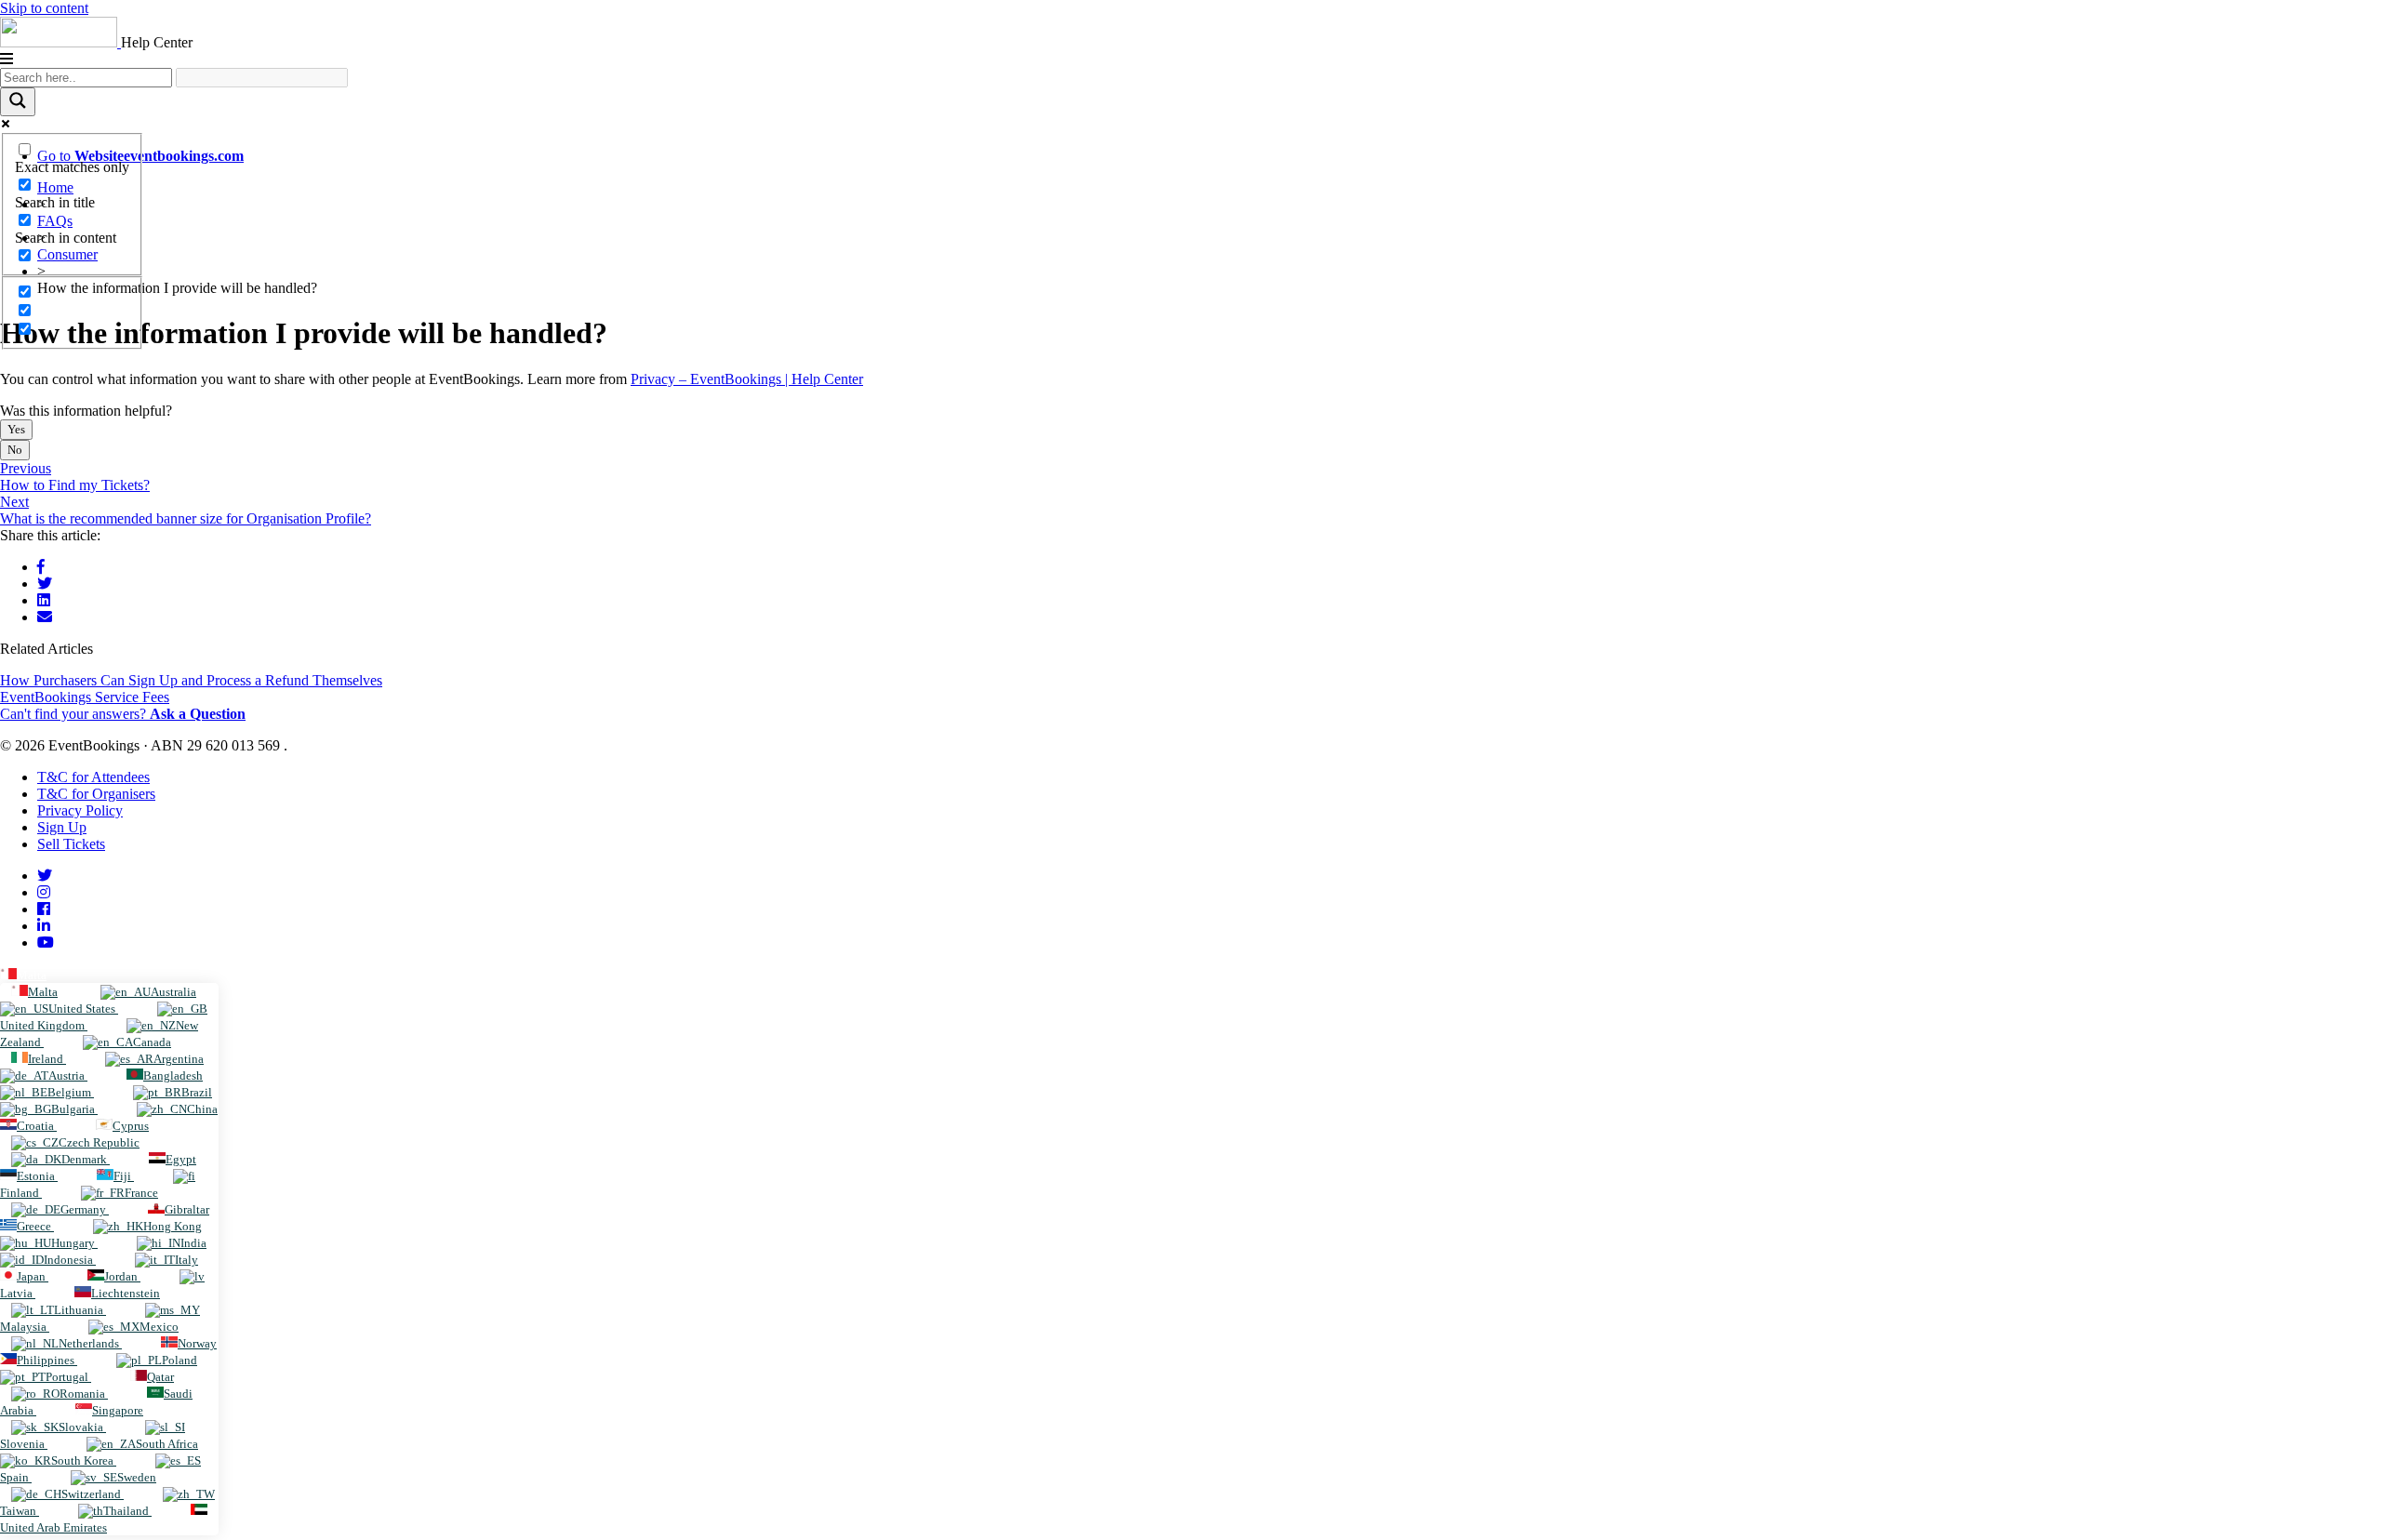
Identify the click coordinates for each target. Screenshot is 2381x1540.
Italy (186, 1260)
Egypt (181, 1159)
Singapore (118, 1410)
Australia (173, 992)
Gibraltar (187, 1209)
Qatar (160, 1377)
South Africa (167, 1444)
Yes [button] (16, 429)
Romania (84, 1394)
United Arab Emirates (53, 1527)
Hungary (74, 1243)
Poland (180, 1360)
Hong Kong (173, 1226)
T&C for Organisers (96, 794)
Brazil (197, 1092)
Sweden (137, 1477)
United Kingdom (44, 1025)
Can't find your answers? (123, 714)
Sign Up (62, 827)
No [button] (15, 450)
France (141, 1193)
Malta (32, 975)
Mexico (159, 1327)
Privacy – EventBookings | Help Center (747, 379)
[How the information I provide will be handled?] (45, 617)
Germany (85, 1209)
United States (83, 1009)
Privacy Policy (80, 810)
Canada (152, 1042)
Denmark (86, 1159)
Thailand (127, 1511)
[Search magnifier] (18, 102)
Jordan (122, 1276)
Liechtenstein (126, 1293)
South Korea (84, 1460)
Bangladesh (173, 1075)
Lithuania (80, 1310)
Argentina (179, 1059)
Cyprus (131, 1126)
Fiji (124, 1176)
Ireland (47, 1059)
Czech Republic (99, 1142)
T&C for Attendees (93, 777)
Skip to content (44, 8)
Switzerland (93, 1494)
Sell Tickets (71, 844)
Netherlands (90, 1343)
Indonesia (70, 1260)
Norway (197, 1343)
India (193, 1243)
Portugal (68, 1377)
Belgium (71, 1092)
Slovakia (82, 1427)
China (202, 1109)
